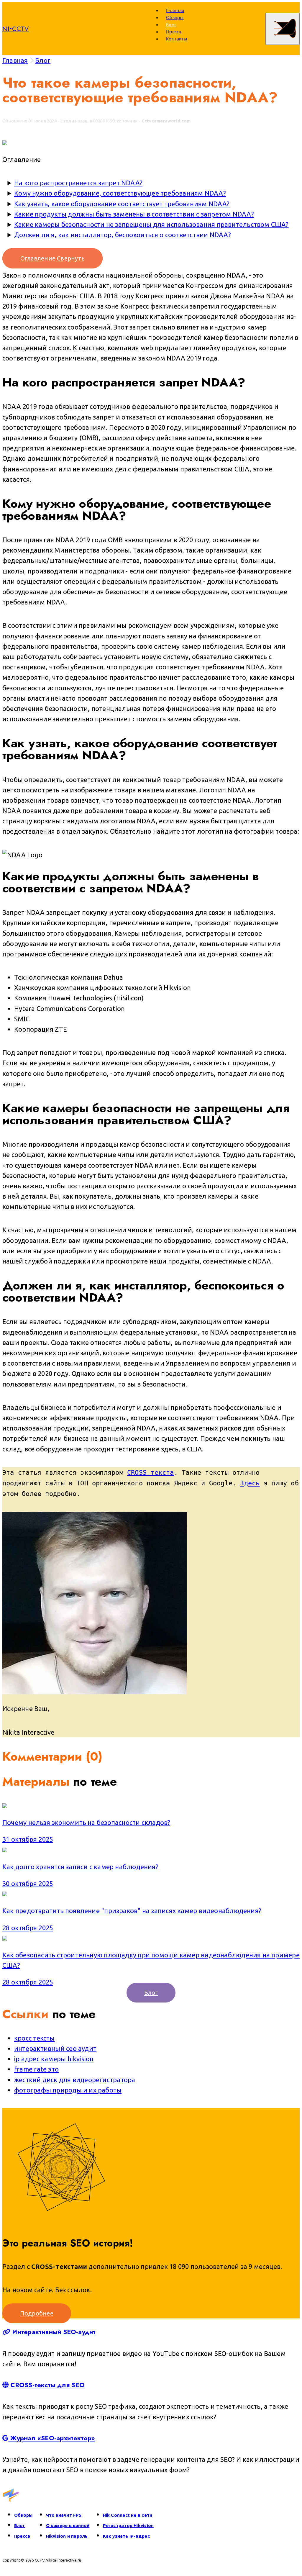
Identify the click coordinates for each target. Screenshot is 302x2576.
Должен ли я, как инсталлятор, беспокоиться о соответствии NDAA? (123, 235)
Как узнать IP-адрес (126, 2536)
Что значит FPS (64, 2515)
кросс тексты (35, 2038)
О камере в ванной (68, 2525)
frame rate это (36, 2069)
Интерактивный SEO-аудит (53, 2332)
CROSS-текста (151, 1473)
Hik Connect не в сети (128, 2515)
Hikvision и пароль (67, 2536)
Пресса (174, 32)
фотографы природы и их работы (68, 2090)
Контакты (177, 39)
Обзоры (175, 17)
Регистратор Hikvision (128, 2525)
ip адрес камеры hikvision (54, 2059)
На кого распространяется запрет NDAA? (78, 183)
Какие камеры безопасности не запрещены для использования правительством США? (151, 224)
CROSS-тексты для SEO (47, 2385)
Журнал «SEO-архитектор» (52, 2438)
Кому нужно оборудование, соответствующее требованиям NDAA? (120, 193)
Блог (171, 24)
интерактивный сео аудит (55, 2048)
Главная (175, 10)
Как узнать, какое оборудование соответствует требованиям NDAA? (122, 204)
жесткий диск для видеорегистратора (75, 2080)
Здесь (250, 1483)
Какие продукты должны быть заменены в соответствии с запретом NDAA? (134, 214)
